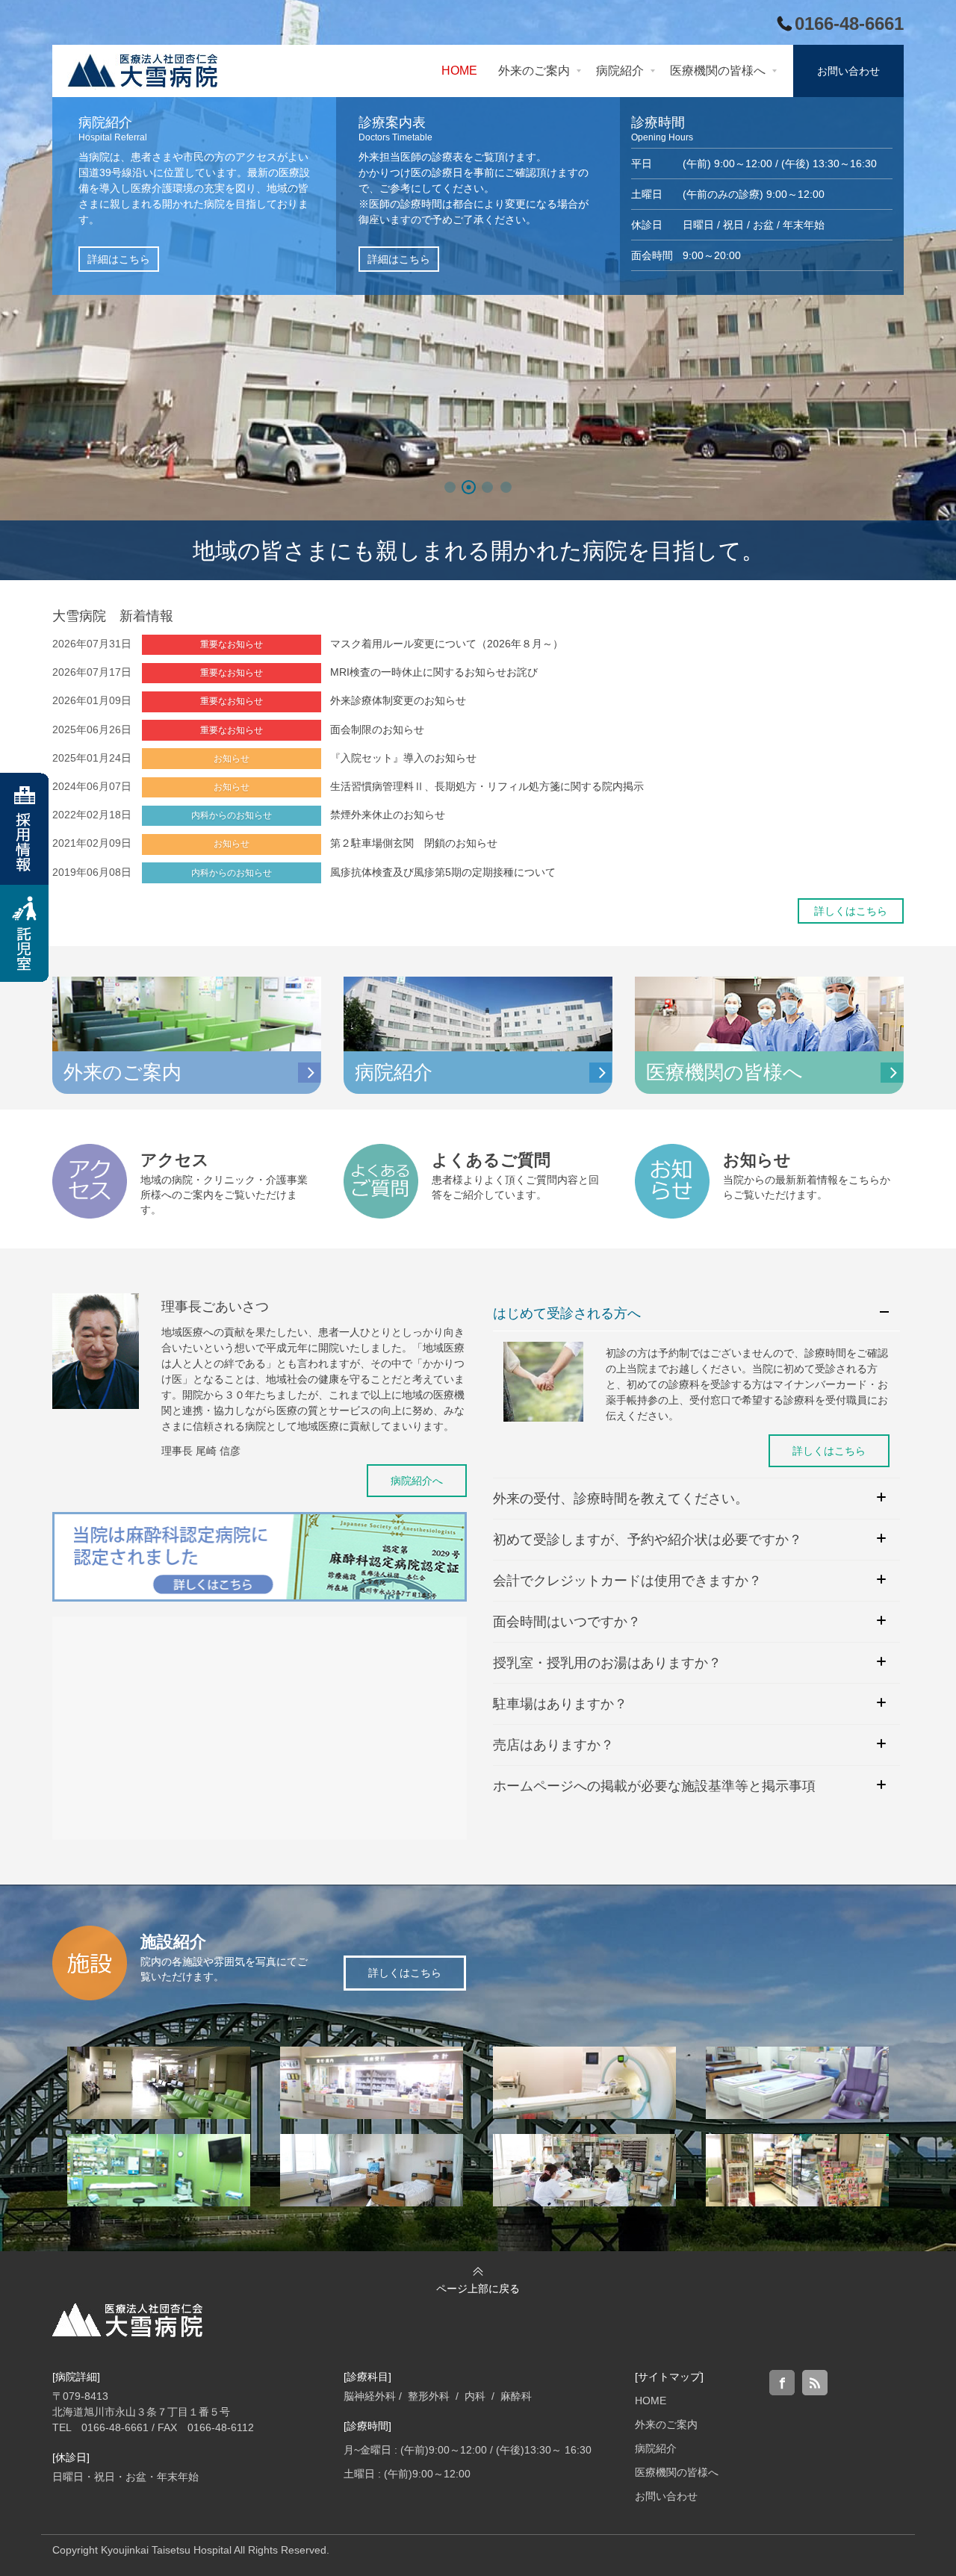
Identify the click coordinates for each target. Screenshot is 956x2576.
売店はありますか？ (553, 1745)
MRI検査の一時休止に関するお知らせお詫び (434, 672)
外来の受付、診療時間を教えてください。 (621, 1499)
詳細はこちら (119, 259)
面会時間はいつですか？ (567, 1622)
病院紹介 (656, 2448)
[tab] (696, 1314)
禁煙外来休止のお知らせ (388, 815)
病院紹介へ (417, 1481)
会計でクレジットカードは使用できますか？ (627, 1581)
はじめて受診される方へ (567, 1313)
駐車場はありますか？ (560, 1704)
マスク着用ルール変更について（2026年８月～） (447, 644)
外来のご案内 (666, 2424)
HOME (651, 2401)
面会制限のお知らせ (377, 729)
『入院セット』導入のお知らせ (403, 758)
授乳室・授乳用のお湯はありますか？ (607, 1663)
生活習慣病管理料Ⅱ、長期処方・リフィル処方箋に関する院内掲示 (487, 786)
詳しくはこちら (851, 911)
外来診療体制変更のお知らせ (398, 700)
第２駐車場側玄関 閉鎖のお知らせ (414, 843)
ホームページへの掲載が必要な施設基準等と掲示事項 (654, 1786)
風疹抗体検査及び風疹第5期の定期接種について (443, 872)
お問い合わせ (666, 2496)
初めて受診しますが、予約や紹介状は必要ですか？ (648, 1540)
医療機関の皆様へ (677, 2472)
